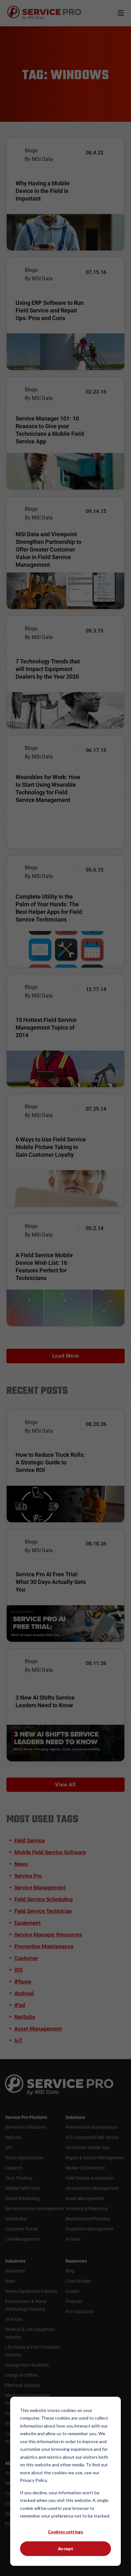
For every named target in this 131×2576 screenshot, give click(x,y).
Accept (65, 2549)
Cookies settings (65, 2532)
